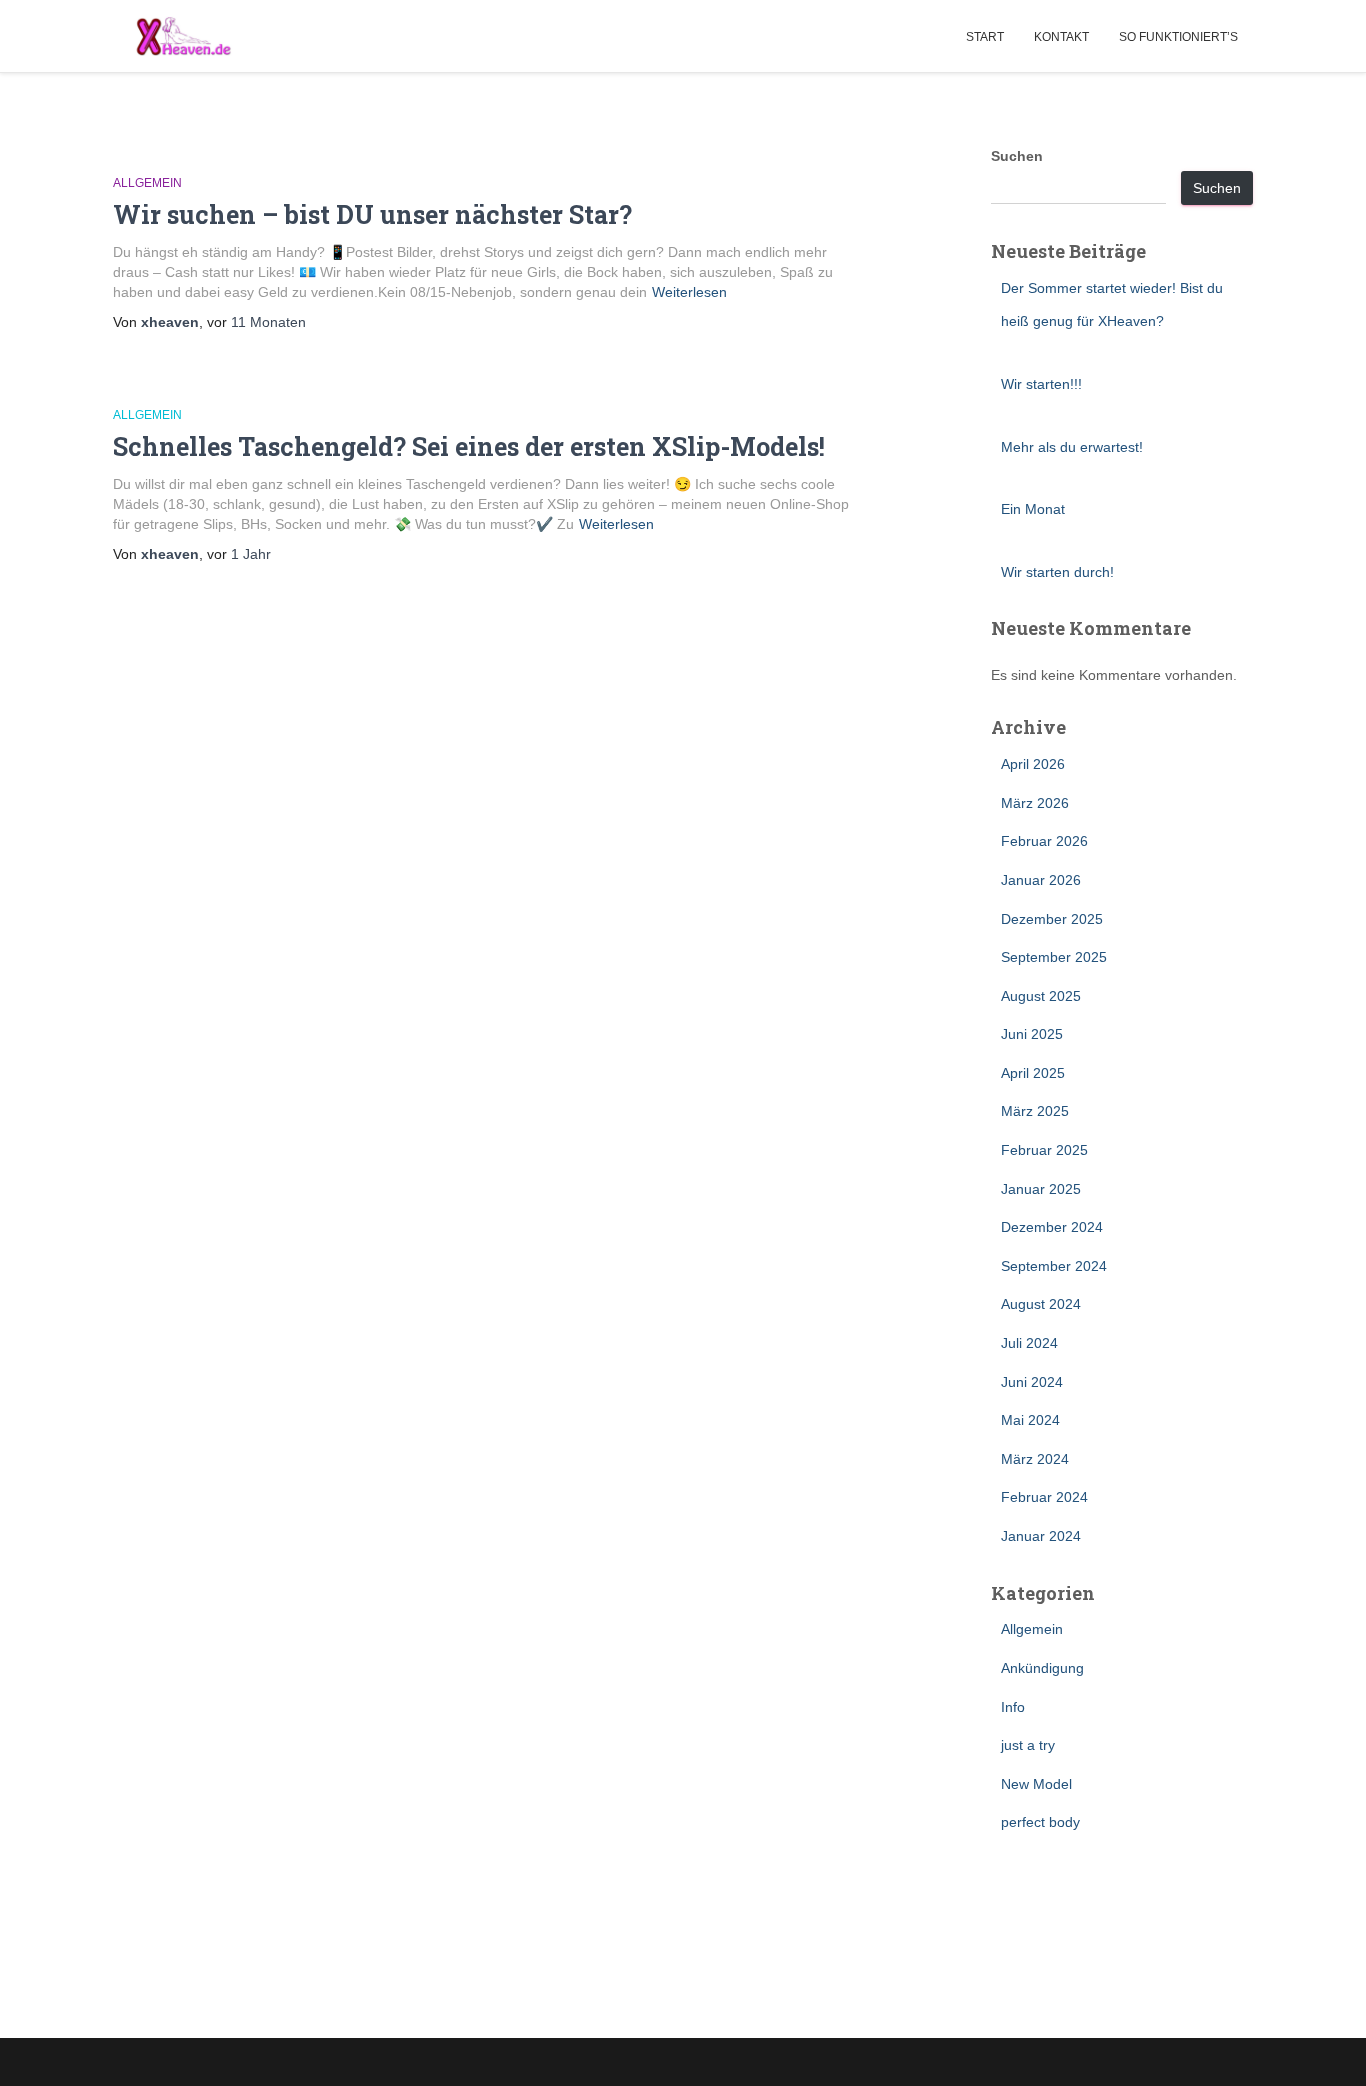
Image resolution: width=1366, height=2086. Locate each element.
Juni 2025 (1032, 1034)
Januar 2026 (1041, 880)
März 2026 (1035, 803)
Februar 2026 (1044, 841)
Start (985, 37)
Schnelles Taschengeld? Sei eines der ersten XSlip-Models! (469, 446)
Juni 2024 (1032, 1382)
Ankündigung (1042, 1668)
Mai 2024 (1030, 1420)
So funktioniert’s (1178, 37)
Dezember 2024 (1052, 1227)
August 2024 (1041, 1304)
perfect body (1040, 1822)
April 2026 (1033, 764)
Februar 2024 (1044, 1497)
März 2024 (1035, 1459)
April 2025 (1033, 1073)
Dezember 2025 (1052, 919)
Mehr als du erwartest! (1072, 447)
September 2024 (1054, 1266)
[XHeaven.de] (183, 36)
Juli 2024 (1029, 1343)
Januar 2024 (1041, 1536)
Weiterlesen (689, 292)
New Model (1036, 1784)
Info (1013, 1707)
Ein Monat (1033, 509)
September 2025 (1054, 957)
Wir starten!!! (1041, 384)
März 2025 (1035, 1111)
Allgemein (147, 183)
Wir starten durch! (1057, 572)
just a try (1028, 1745)
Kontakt (1061, 37)
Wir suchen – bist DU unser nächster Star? (372, 214)
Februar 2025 (1044, 1150)
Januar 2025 (1041, 1189)
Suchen (1017, 156)
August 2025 (1041, 996)
